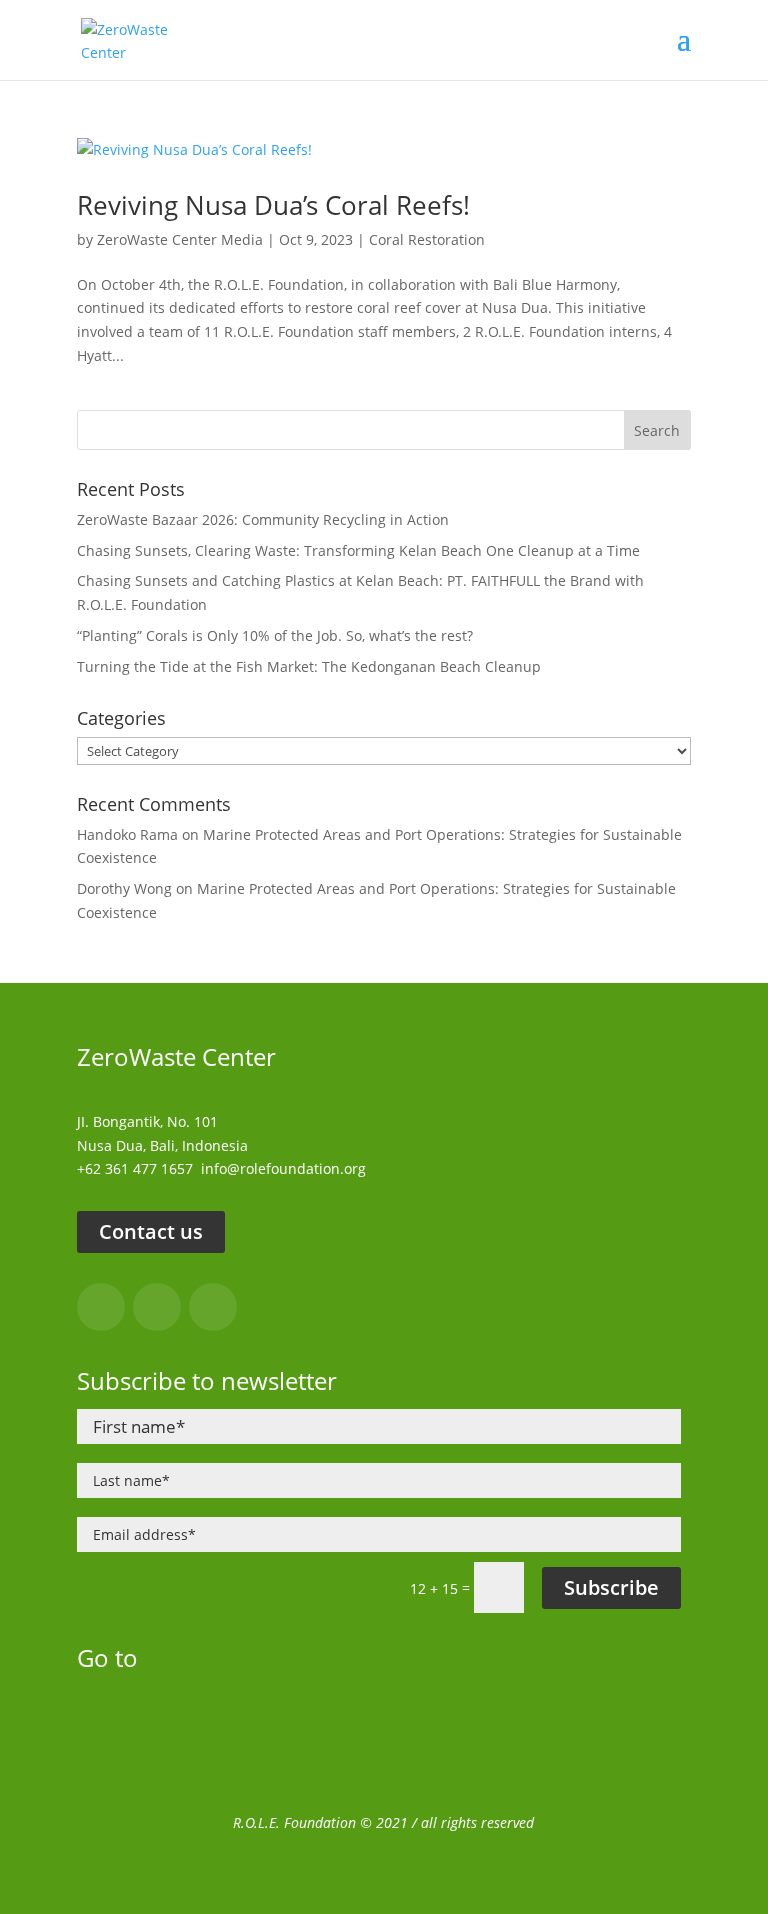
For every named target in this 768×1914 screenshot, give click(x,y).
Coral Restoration (427, 239)
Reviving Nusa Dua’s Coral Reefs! (273, 205)
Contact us (151, 1231)
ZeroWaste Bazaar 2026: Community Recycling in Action (263, 519)
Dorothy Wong (124, 888)
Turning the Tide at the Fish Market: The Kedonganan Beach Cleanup (309, 666)
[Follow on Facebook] (101, 1307)
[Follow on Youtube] (213, 1307)
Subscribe (611, 1587)
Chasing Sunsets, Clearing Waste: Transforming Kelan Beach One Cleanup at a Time (358, 550)
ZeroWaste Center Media (180, 239)
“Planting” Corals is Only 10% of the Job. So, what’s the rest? (275, 635)
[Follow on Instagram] (157, 1307)
